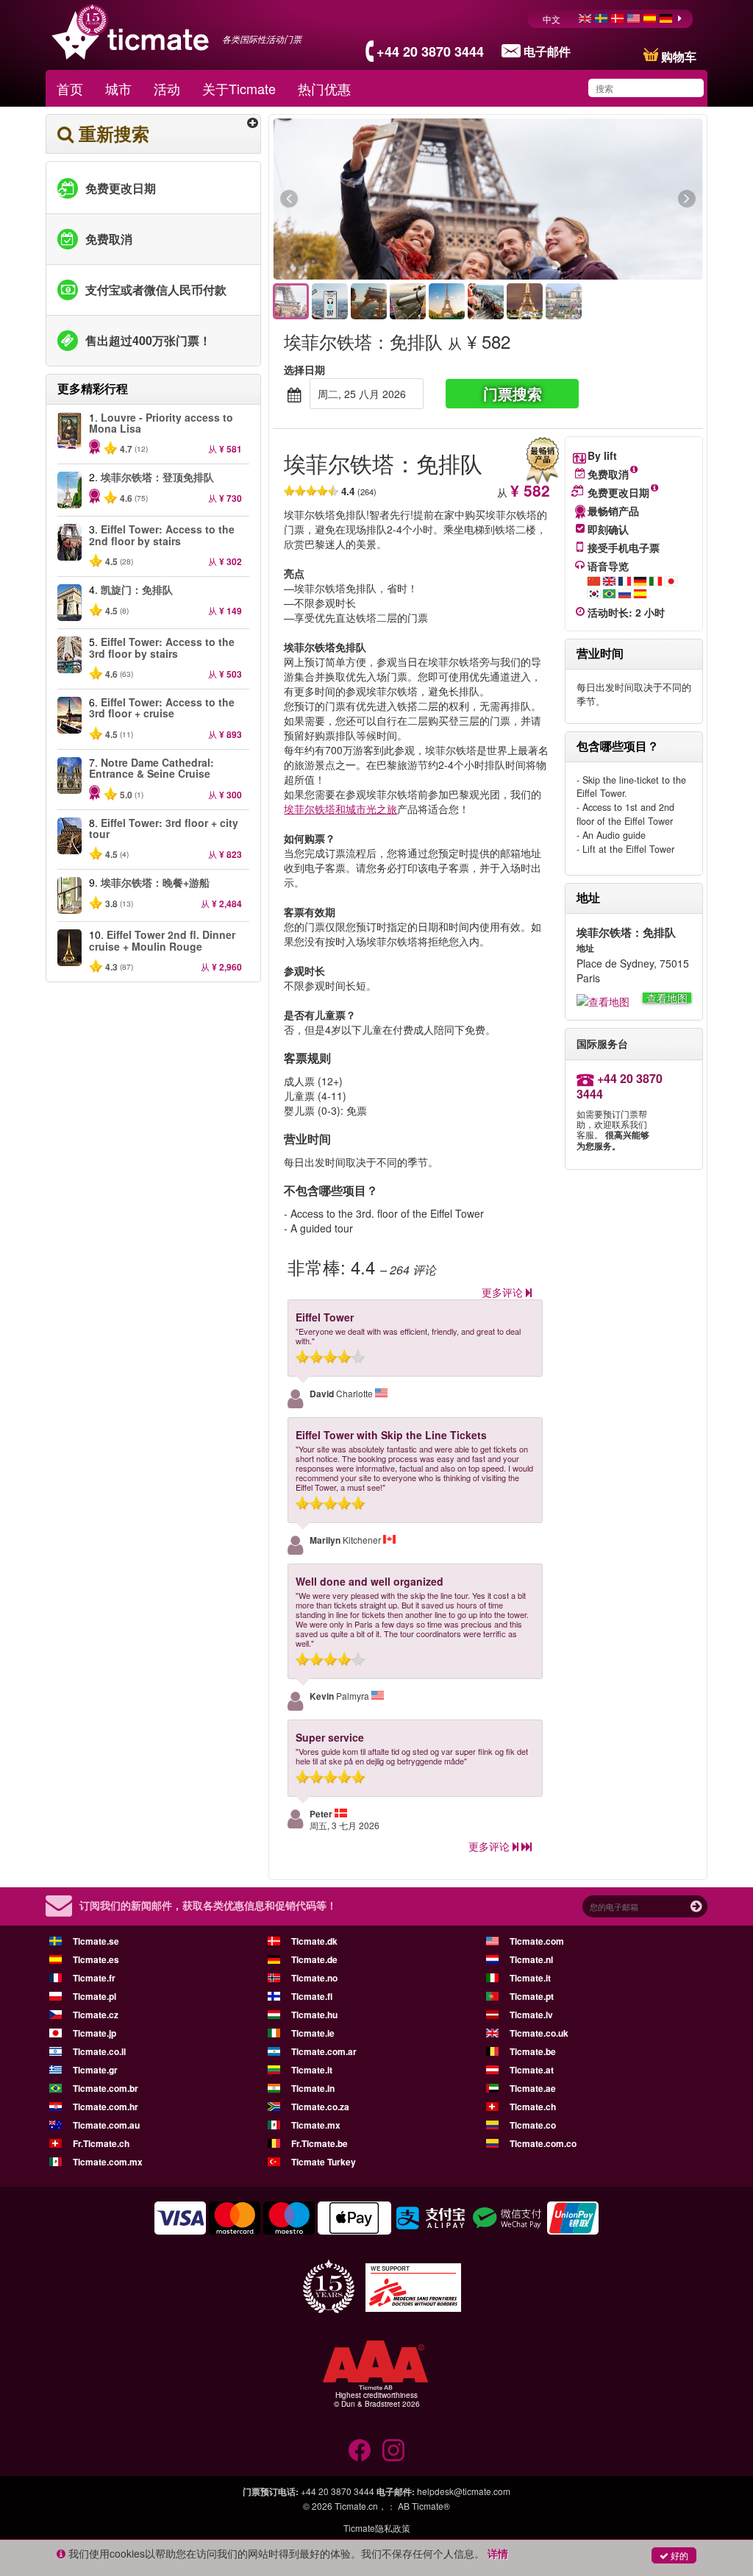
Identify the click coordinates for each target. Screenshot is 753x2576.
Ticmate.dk (314, 1941)
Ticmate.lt (312, 2070)
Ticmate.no (314, 1978)
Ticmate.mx (316, 2125)
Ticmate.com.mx (108, 2162)
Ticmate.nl (531, 1959)
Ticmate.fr (94, 1978)
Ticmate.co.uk (539, 2033)
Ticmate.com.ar (324, 2051)
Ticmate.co (533, 2125)
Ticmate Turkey (324, 2162)
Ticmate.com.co (543, 2143)
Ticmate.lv (531, 2015)
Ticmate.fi (312, 1996)
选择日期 (304, 369)
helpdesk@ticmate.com (464, 2491)
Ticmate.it (530, 1978)
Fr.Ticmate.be (320, 2143)
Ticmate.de (314, 1959)
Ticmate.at (532, 2070)
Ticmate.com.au (106, 2125)
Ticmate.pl (94, 1996)
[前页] (370, 199)
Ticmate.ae (533, 2088)
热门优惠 (324, 88)
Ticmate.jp (94, 2033)
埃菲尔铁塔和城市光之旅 (340, 809)
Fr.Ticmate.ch (101, 2143)
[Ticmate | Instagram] (393, 2450)
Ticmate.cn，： (365, 2506)
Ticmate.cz (96, 2015)
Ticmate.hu (314, 2015)
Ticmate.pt (532, 1996)
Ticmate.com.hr (106, 2107)
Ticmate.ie (313, 2033)
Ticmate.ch (533, 2107)
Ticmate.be (533, 2051)
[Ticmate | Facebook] (360, 2450)
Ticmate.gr (95, 2070)
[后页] (606, 199)
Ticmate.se (96, 1941)
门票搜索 (513, 393)
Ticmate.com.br (106, 2088)
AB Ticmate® (424, 2506)
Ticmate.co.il (99, 2051)
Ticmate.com (537, 1941)
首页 (70, 88)
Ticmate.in (313, 2088)
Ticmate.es (96, 1959)
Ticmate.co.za (320, 2107)
